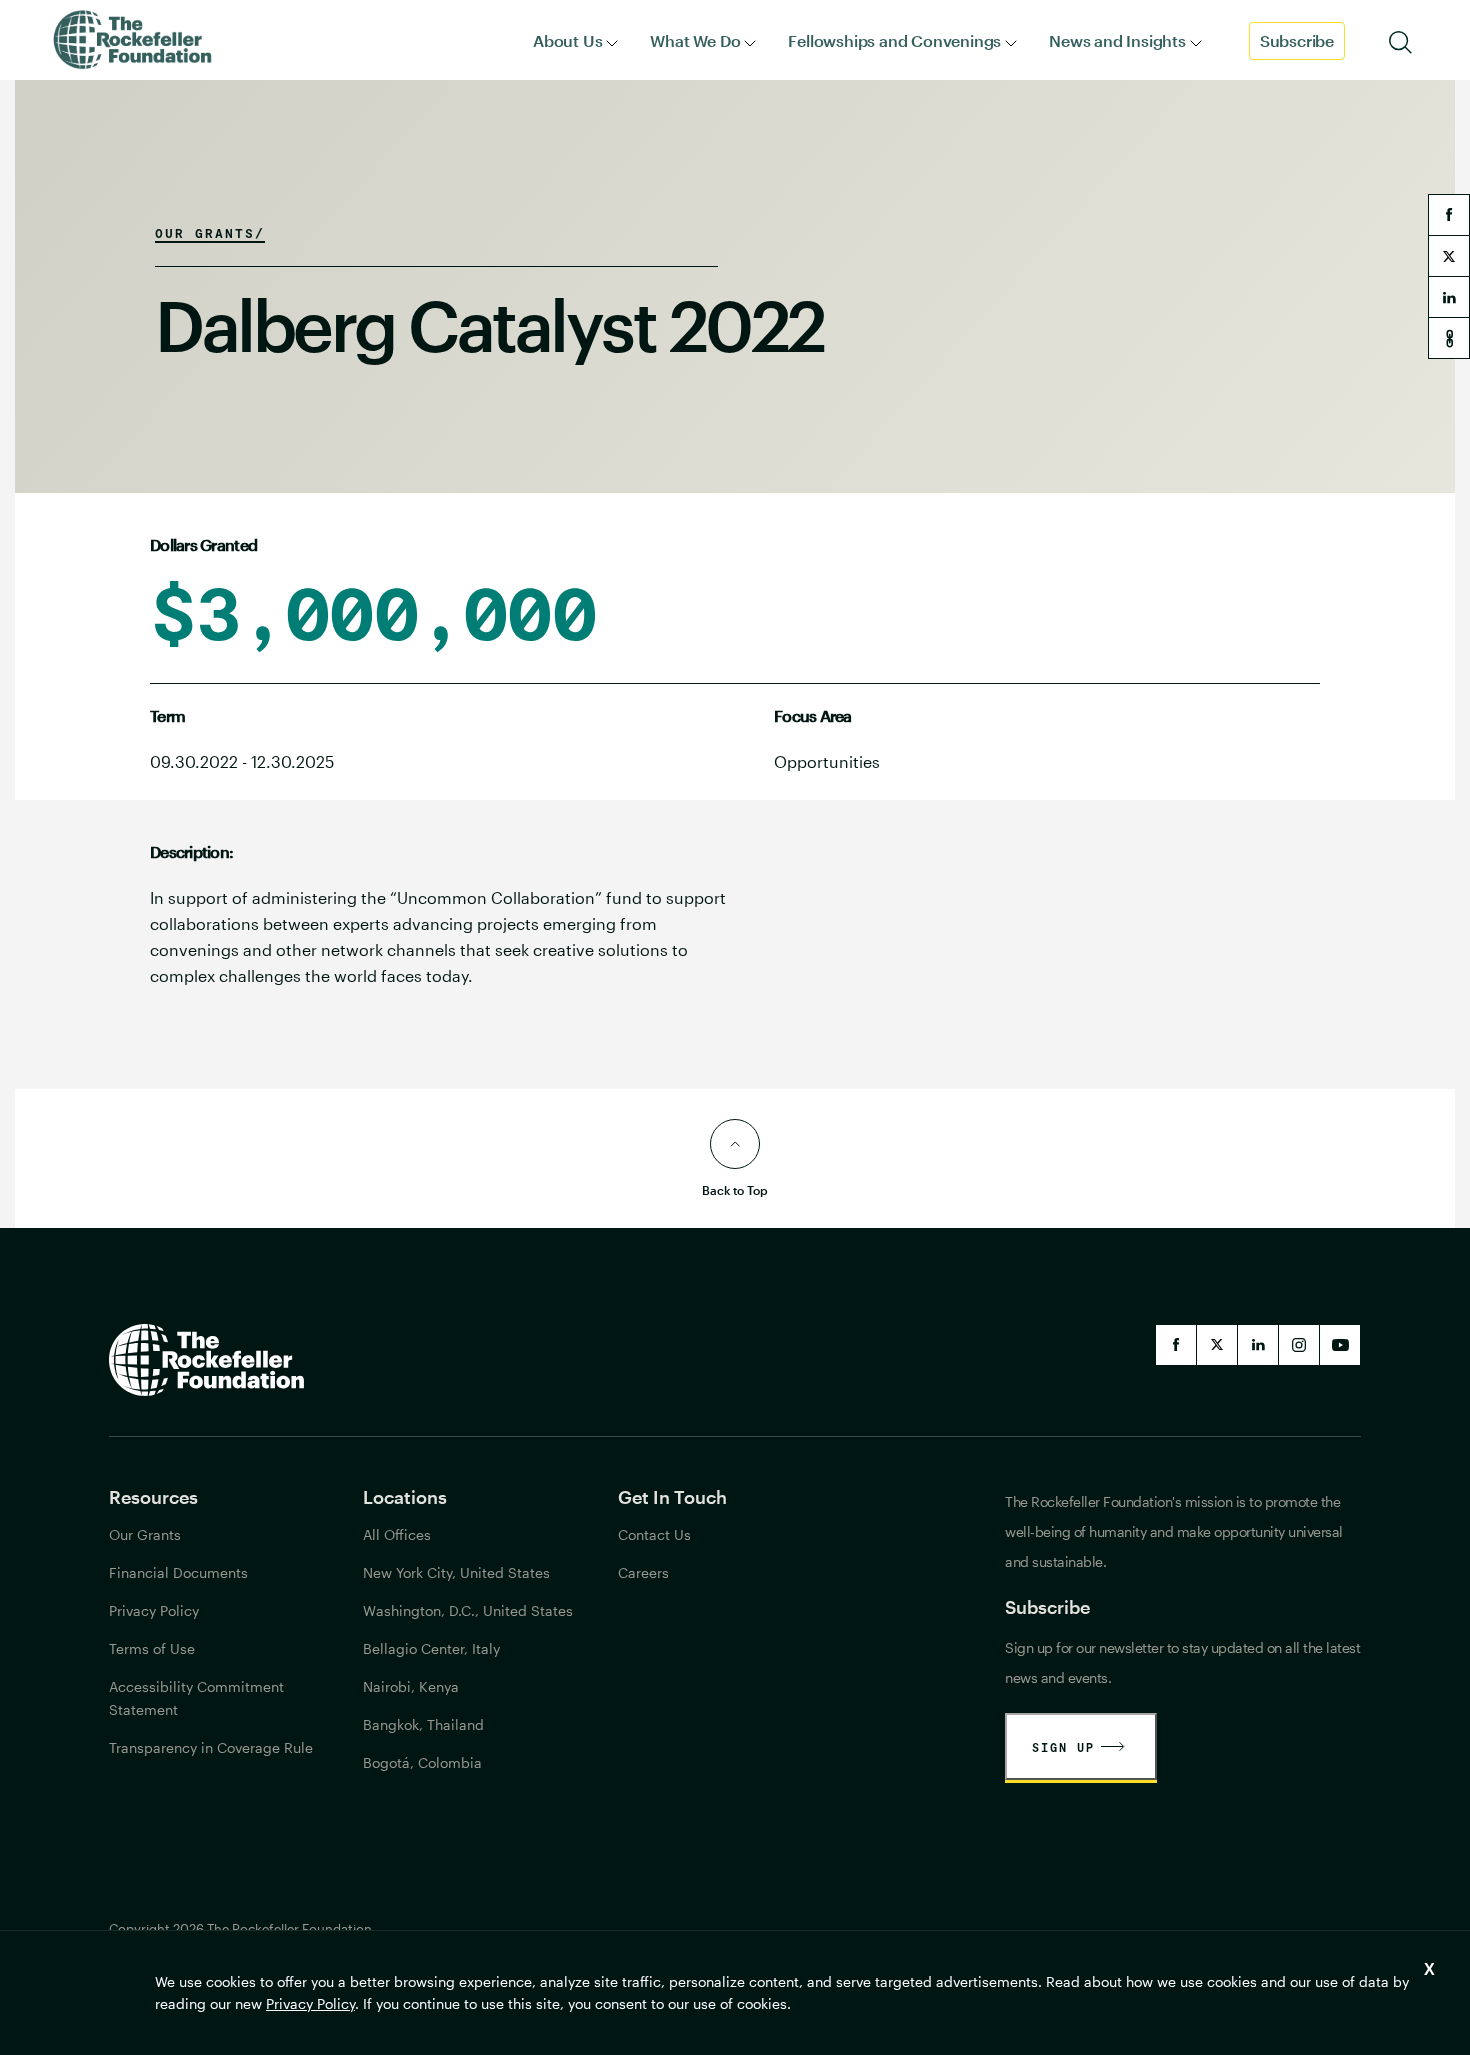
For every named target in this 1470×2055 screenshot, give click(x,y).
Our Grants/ (210, 233)
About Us (567, 40)
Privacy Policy (310, 2003)
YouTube (1340, 1345)
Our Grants (145, 1534)
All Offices (397, 1534)
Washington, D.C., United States (468, 1610)
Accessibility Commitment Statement (196, 1698)
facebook (1449, 215)
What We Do (695, 40)
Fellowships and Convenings (894, 40)
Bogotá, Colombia (422, 1762)
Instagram (1299, 1345)
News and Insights (1117, 40)
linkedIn (1258, 1345)
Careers (643, 1572)
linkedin (1449, 297)
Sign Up (1063, 1747)
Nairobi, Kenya (411, 1686)
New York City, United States (456, 1572)
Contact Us (654, 1534)
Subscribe (1297, 40)
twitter (1449, 256)
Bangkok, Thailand (423, 1724)
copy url (1449, 338)
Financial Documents (178, 1572)
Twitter (1217, 1345)
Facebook (1176, 1345)
